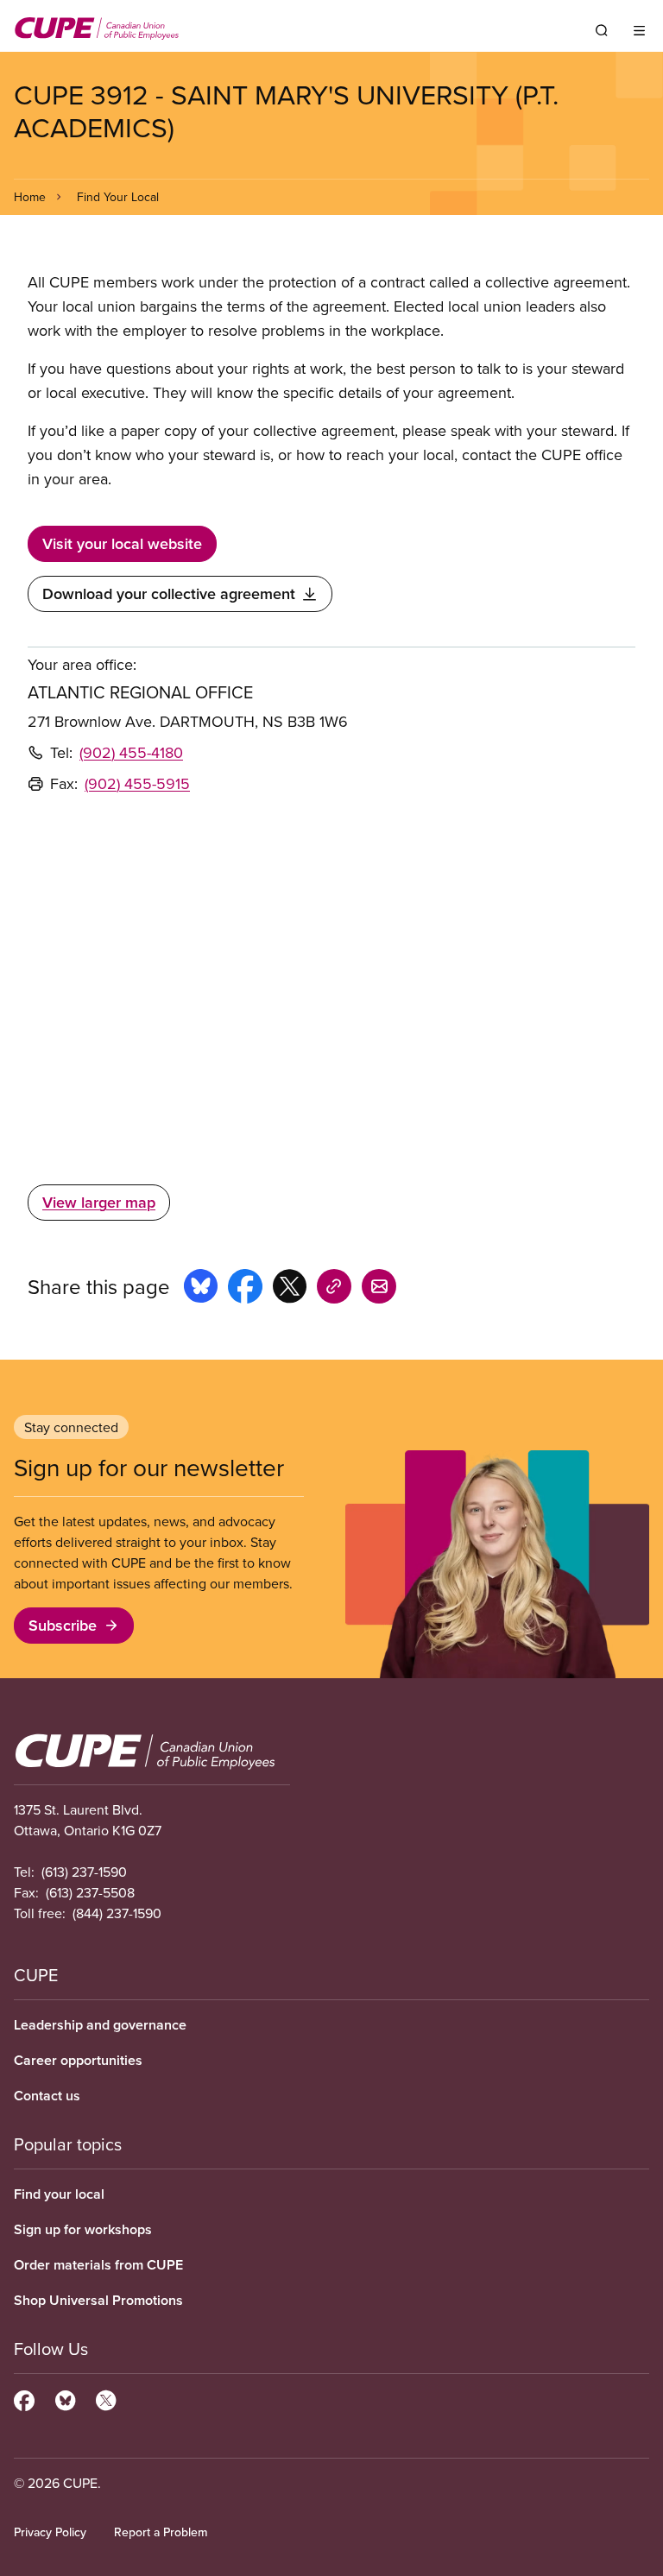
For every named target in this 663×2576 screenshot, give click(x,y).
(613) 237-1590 (84, 1872)
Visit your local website (122, 543)
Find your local (59, 2194)
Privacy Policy (50, 2532)
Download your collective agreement (169, 593)
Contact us (47, 2096)
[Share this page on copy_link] (334, 1289)
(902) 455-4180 (131, 752)
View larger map (99, 1202)
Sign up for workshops (83, 2229)
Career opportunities (78, 2060)
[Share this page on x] (290, 1289)
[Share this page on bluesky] (201, 1289)
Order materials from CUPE (98, 2265)
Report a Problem (161, 2532)
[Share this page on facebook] (245, 1289)
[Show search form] (602, 30)
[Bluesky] (65, 2398)
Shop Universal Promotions (98, 2300)
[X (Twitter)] (106, 2398)
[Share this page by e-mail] (379, 1289)
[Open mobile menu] (639, 30)
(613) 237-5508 (90, 1892)
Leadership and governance (100, 2025)
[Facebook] (24, 2398)
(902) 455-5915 (137, 783)
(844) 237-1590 (117, 1913)
